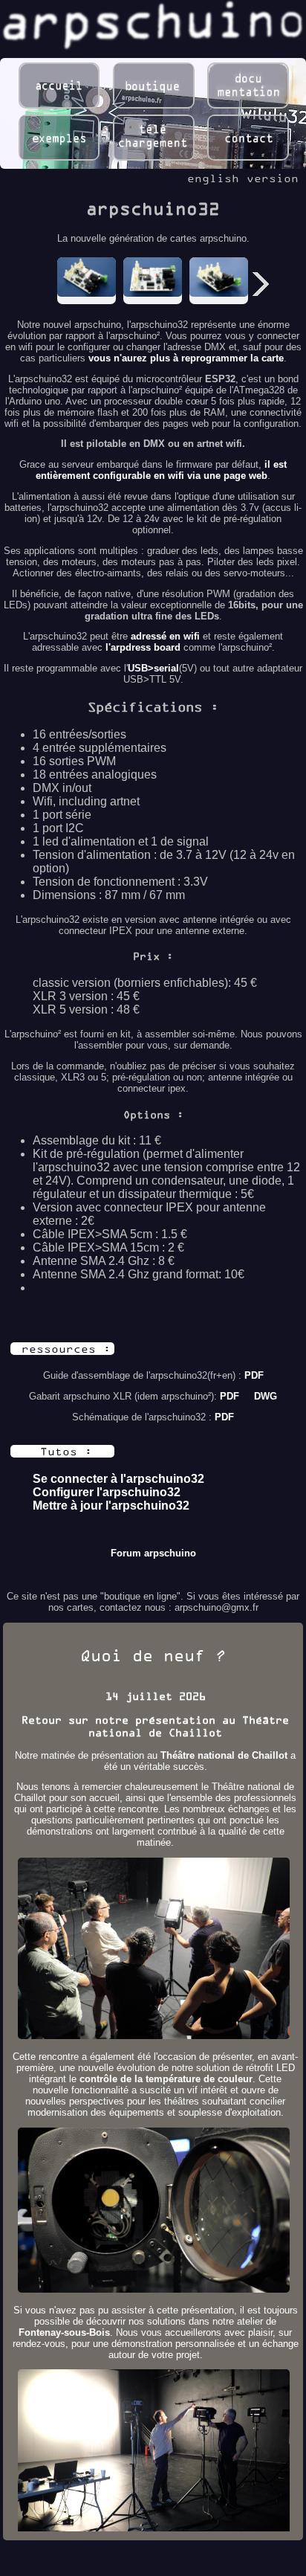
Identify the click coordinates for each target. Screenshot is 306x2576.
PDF (254, 1375)
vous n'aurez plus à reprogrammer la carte (186, 358)
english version (243, 178)
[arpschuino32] (87, 277)
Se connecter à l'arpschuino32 (118, 1479)
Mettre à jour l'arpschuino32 (111, 1506)
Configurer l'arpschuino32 (107, 1492)
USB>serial (153, 668)
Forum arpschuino (153, 1553)
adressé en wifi (165, 636)
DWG (266, 1396)
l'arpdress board (143, 647)
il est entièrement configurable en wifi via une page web (161, 470)
